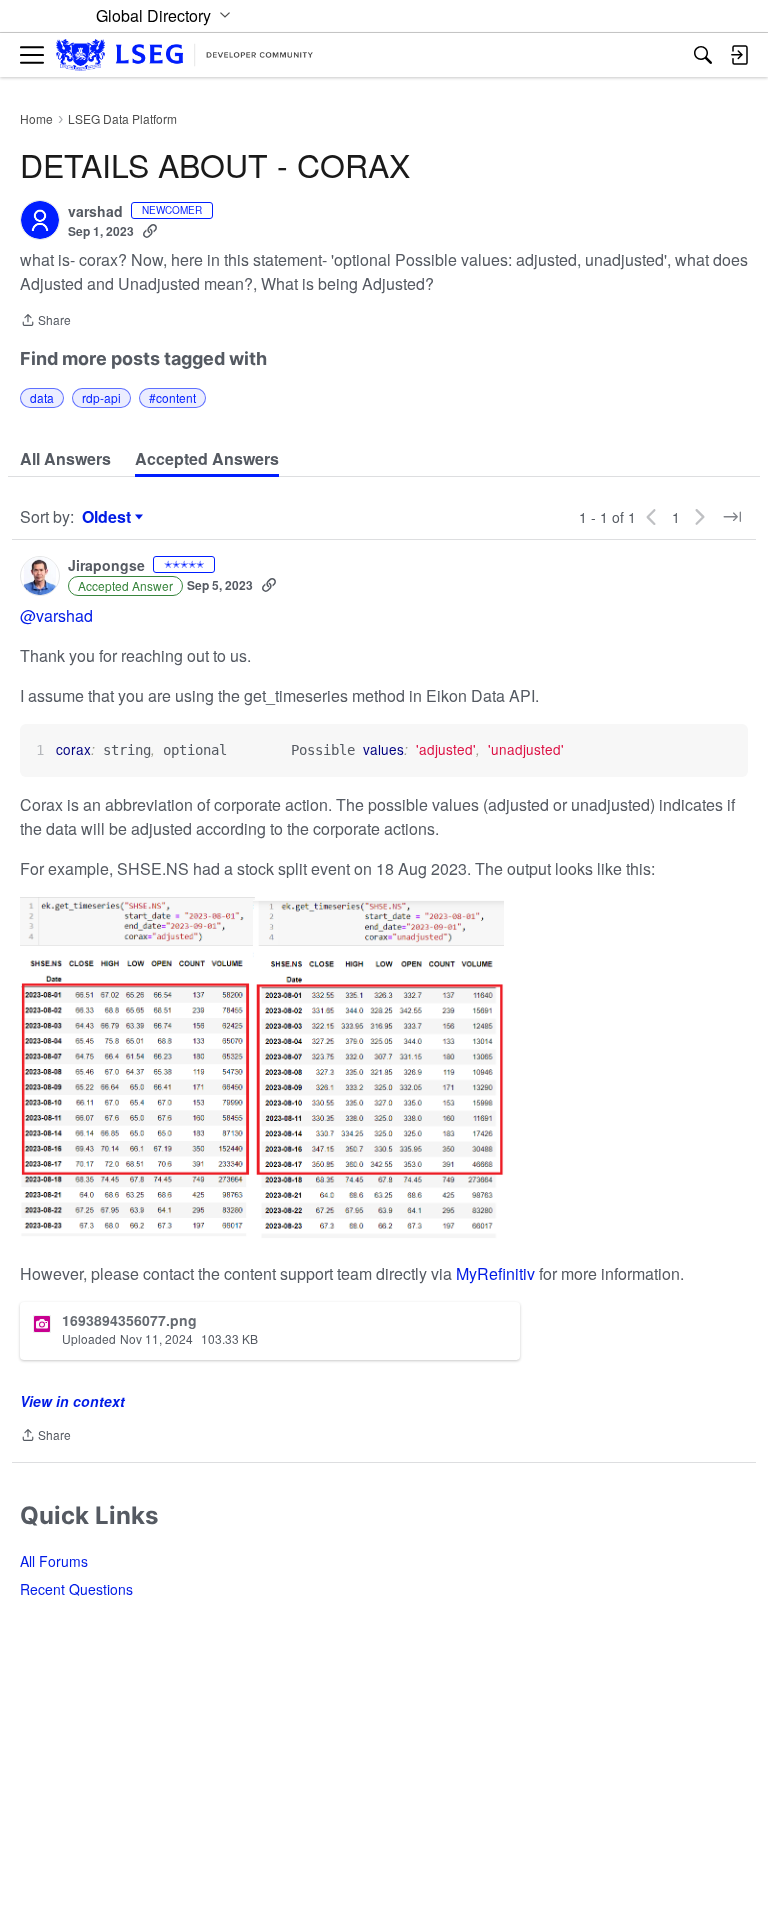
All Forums (54, 1561)
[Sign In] (739, 55)
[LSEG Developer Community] (184, 55)
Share (45, 321)
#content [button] (172, 397)
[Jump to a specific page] (732, 517)
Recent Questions (76, 1589)
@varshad (56, 615)
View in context (72, 1401)
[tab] (65, 459)
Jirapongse (106, 566)
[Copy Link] (150, 231)
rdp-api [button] (101, 397)
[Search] (703, 55)
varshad (95, 212)
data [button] (42, 397)
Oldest (109, 517)
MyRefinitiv (497, 1273)
